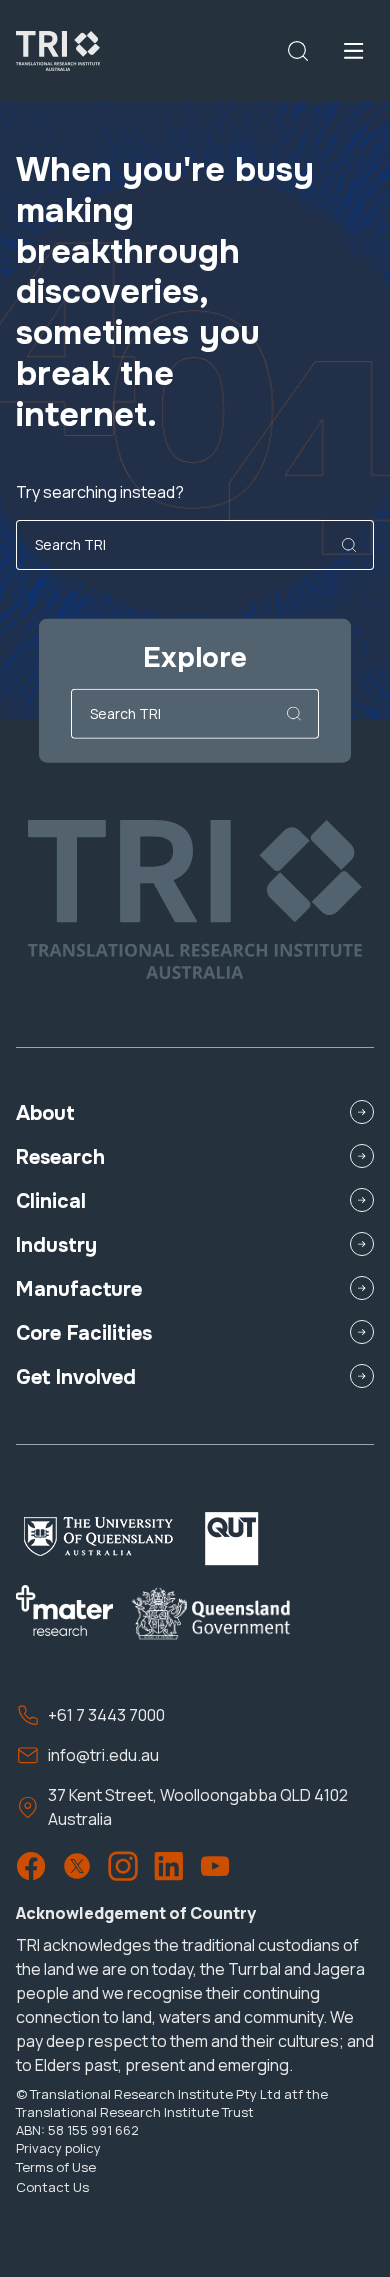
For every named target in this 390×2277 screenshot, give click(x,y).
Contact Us (52, 2187)
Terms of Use (56, 2167)
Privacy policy (58, 2148)
